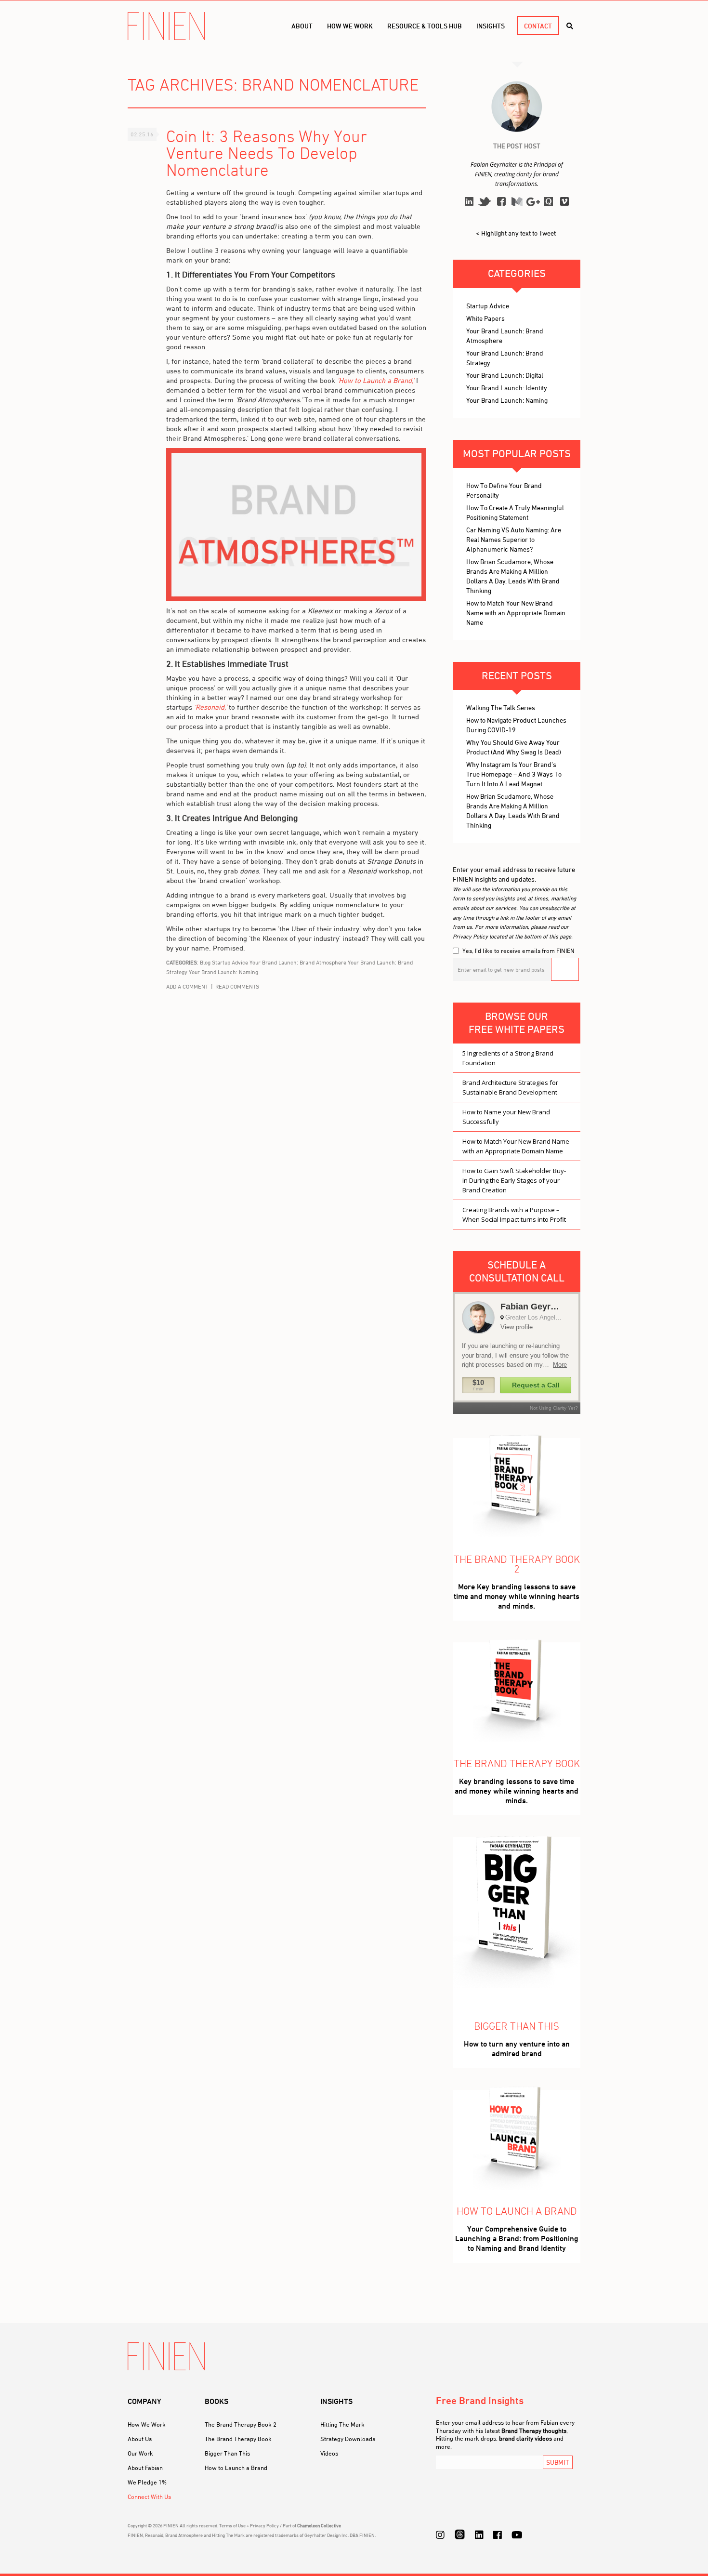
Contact (538, 26)
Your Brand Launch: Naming (223, 972)
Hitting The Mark (342, 2424)
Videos (329, 2453)
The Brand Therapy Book (238, 2439)
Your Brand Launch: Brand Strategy (505, 358)
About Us (140, 2439)
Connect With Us (149, 2497)
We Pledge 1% (147, 2482)
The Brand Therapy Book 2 (241, 2424)
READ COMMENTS (237, 986)
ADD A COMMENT (187, 986)
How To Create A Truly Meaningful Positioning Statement (515, 512)
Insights (491, 26)
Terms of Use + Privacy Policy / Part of (280, 2525)
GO (565, 969)
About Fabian (145, 2468)
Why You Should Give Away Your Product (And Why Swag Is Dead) (514, 747)
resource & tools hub (425, 26)
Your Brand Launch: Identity (507, 388)
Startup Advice (230, 962)
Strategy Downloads (348, 2439)
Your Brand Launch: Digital (505, 375)
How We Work (147, 2424)
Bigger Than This (227, 2453)
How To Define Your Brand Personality (504, 490)
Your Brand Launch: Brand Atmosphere (298, 962)
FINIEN (166, 26)
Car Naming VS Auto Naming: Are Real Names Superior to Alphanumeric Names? (514, 539)
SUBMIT (558, 2462)
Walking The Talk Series (501, 707)
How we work (350, 26)
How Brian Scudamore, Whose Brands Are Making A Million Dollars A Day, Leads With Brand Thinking (513, 576)
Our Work (140, 2453)
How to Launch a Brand (236, 2468)
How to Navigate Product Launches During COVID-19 (516, 725)
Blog (205, 962)
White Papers (485, 318)
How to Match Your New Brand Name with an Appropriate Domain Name (516, 613)
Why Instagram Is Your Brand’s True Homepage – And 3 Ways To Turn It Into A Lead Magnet (514, 774)
